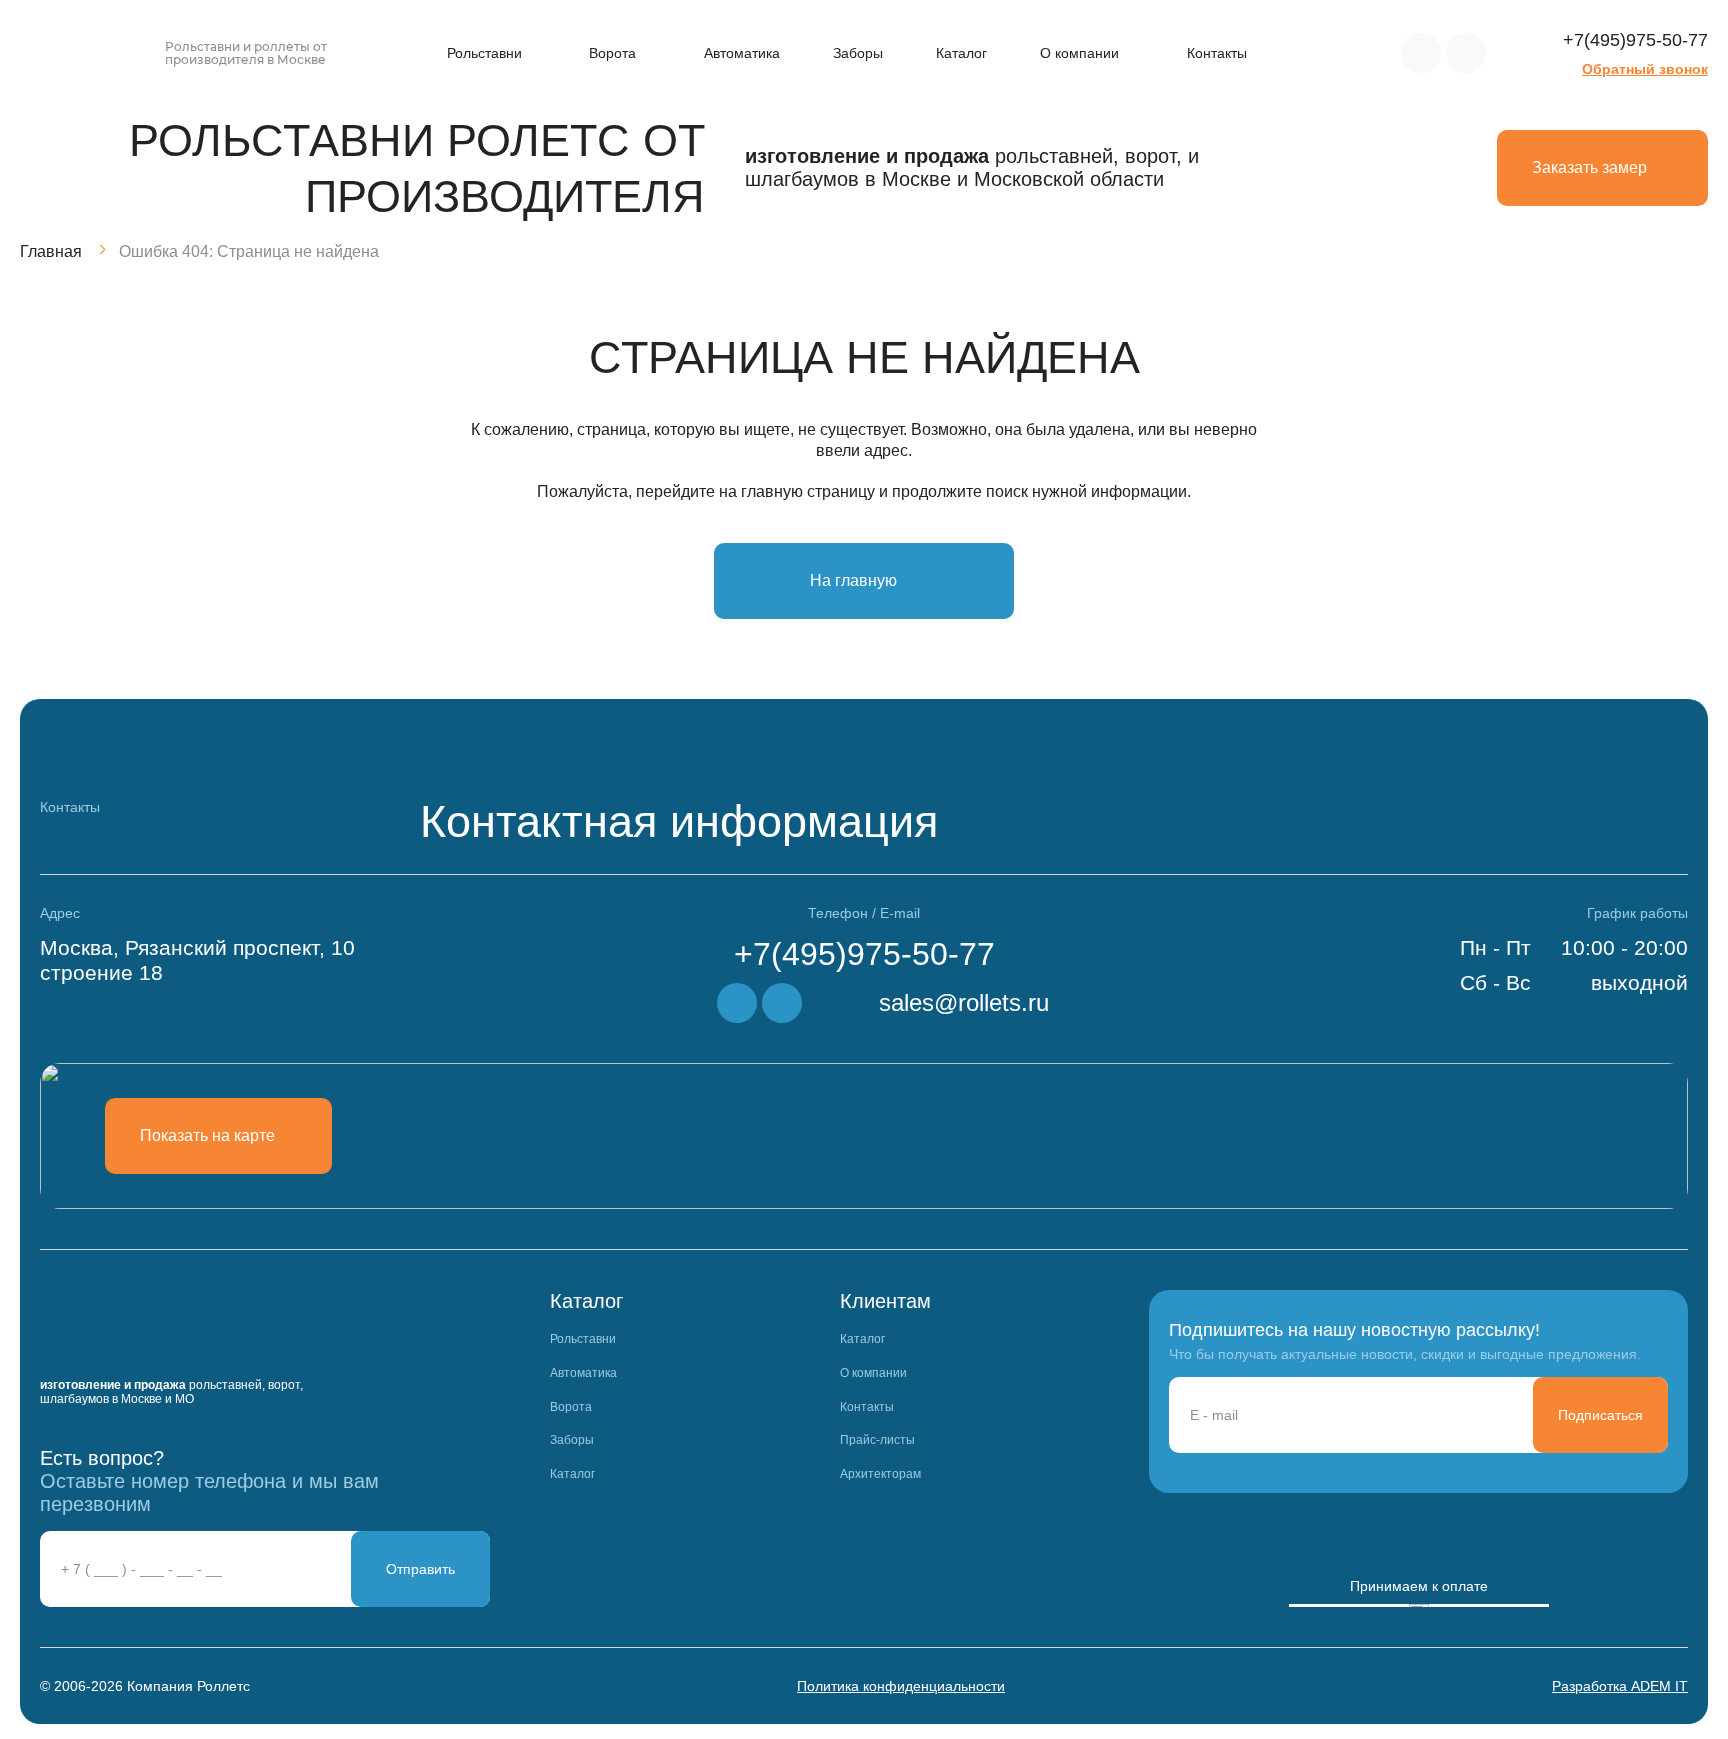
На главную (853, 580)
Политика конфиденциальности (901, 1686)
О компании (1079, 53)
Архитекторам (880, 1474)
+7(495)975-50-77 (1635, 40)
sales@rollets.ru (964, 1002)
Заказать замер (1589, 167)
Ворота (612, 53)
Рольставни (484, 53)
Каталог (961, 53)
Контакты (1217, 53)
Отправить (420, 1569)
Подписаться (1600, 1415)
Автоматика (742, 53)
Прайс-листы (877, 1440)
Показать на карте (207, 1135)
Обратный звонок (1645, 69)
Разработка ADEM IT (1620, 1686)
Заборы (858, 53)
